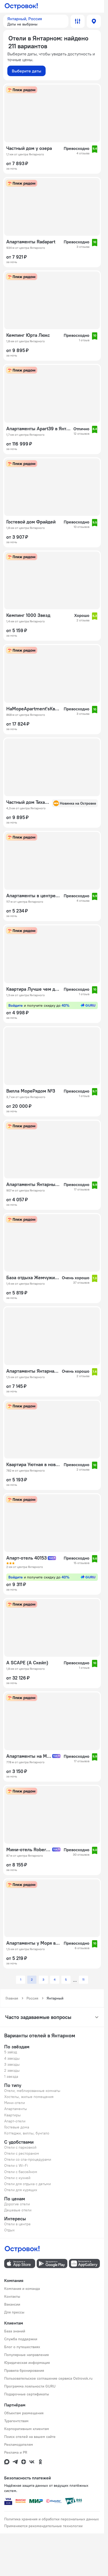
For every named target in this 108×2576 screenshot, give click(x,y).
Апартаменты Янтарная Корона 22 (33, 1371)
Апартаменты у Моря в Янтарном (33, 1943)
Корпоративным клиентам (27, 2429)
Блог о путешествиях (22, 2347)
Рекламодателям (19, 2444)
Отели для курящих (21, 2190)
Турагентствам (16, 2421)
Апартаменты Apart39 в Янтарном (38, 429)
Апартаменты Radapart (31, 242)
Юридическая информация (27, 2363)
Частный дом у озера (29, 148)
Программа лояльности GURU (30, 2386)
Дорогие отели (17, 2204)
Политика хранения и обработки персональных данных (52, 2519)
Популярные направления (26, 2355)
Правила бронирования (24, 2370)
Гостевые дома (17, 2127)
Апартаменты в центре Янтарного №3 (33, 896)
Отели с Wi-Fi (16, 2165)
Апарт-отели (15, 2121)
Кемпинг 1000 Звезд (28, 615)
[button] (36, 21)
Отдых (9, 2230)
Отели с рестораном (22, 2153)
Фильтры (78, 21)
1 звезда (11, 2076)
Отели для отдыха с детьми (28, 2184)
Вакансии (12, 2304)
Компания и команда (22, 2289)
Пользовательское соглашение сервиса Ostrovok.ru (48, 2378)
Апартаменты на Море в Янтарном (29, 1756)
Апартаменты (16, 2109)
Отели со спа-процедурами (28, 2159)
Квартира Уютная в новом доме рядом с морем (33, 1465)
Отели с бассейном (21, 2172)
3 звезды (12, 2064)
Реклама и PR (16, 2452)
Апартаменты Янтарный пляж (33, 1184)
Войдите (39, 1005)
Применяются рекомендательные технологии (43, 2526)
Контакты (12, 2296)
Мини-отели (15, 2103)
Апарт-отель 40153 (26, 1558)
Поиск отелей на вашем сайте (30, 2437)
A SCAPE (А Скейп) (27, 1663)
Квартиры (12, 2115)
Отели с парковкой (20, 2147)
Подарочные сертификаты (27, 2394)
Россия (32, 1998)
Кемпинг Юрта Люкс (28, 335)
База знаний (15, 2331)
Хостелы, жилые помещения (29, 2097)
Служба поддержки (21, 2339)
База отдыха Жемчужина (33, 1278)
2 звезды (12, 2070)
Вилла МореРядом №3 (31, 1091)
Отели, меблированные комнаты (32, 2091)
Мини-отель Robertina (29, 1850)
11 (83, 1979)
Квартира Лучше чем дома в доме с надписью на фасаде (33, 989)
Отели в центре (17, 2224)
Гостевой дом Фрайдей (31, 522)
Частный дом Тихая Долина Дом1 (28, 802)
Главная (12, 1998)
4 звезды (12, 2058)
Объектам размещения (24, 2413)
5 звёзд (11, 2052)
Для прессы (14, 2312)
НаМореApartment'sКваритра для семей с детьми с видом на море (33, 709)
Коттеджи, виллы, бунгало (27, 2133)
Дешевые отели (18, 2210)
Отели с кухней (17, 2178)
